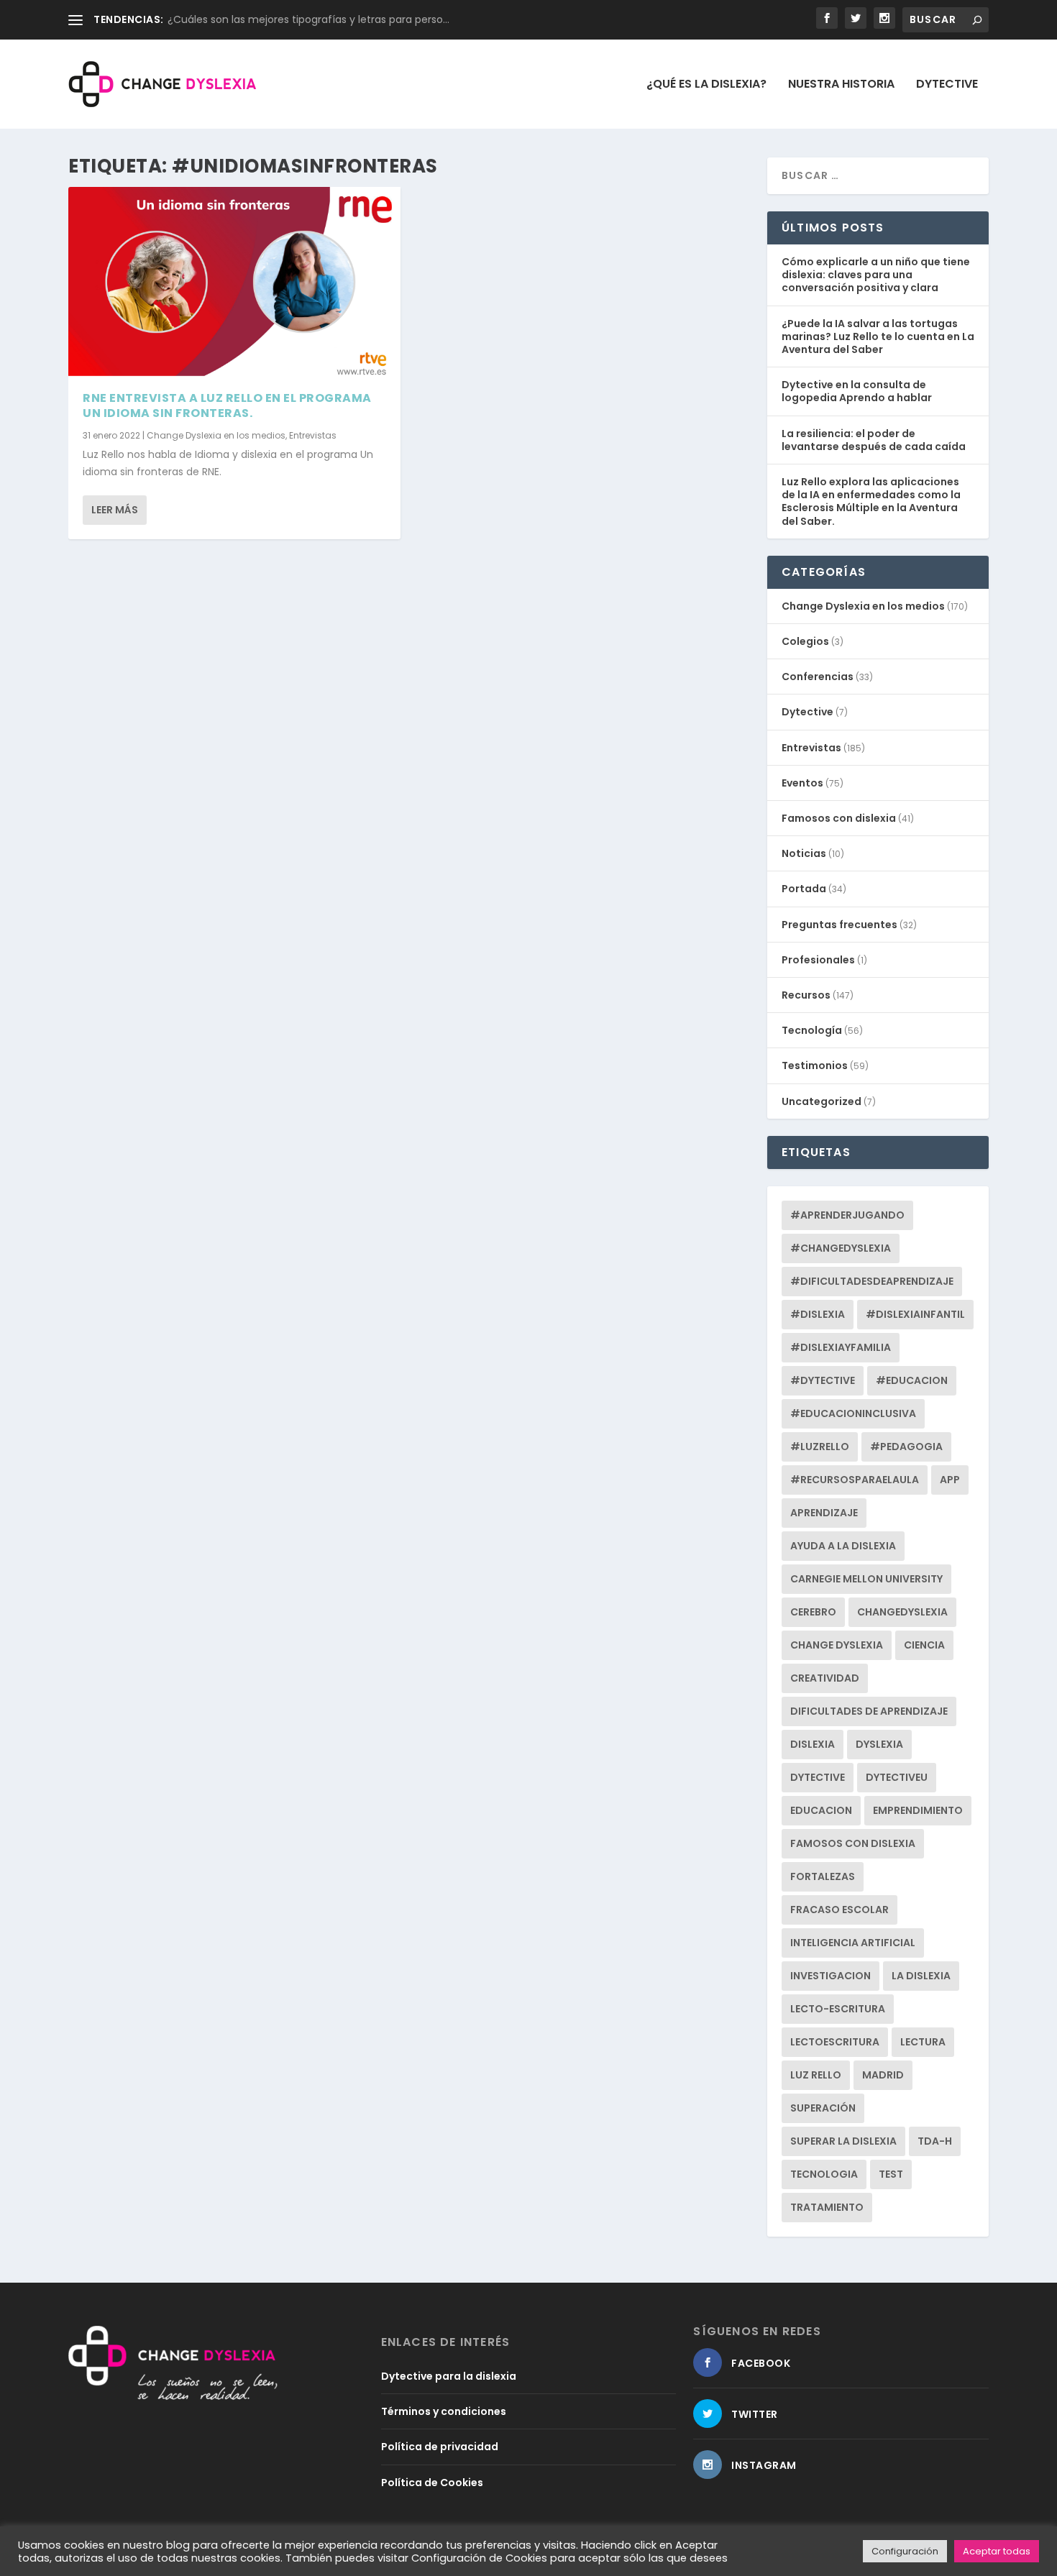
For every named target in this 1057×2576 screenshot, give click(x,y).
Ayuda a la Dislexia (843, 1546)
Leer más (115, 510)
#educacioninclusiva (853, 1413)
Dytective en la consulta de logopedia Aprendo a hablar (857, 391)
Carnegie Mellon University (866, 1579)
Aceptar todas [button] (997, 2551)
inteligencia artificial (853, 1943)
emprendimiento (918, 1810)
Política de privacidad (440, 2447)
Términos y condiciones (444, 2411)
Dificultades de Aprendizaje (869, 1711)
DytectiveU (897, 1777)
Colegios (805, 641)
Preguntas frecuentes (839, 925)
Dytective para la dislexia (449, 2376)
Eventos (802, 783)
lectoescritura (835, 2042)
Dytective (947, 85)
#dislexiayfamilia (841, 1347)
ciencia (924, 1645)
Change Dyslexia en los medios (216, 435)
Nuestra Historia (841, 85)
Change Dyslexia (837, 1645)
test (891, 2174)
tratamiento (827, 2207)
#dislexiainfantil (915, 1314)
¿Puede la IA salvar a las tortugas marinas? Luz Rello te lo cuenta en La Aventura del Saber (878, 336)
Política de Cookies (432, 2483)
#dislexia (818, 1314)
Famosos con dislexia (839, 818)
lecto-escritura (838, 2009)
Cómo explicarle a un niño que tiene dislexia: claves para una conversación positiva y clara (876, 275)
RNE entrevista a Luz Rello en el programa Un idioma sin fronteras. (227, 405)
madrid (883, 2075)
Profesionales (818, 960)
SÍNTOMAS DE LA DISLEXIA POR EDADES (260, 19)
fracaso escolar (839, 1910)
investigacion (830, 1976)
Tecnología (812, 1030)
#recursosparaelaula (855, 1480)
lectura (923, 2042)
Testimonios (815, 1065)
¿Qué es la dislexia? (706, 85)
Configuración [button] (905, 2551)
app (950, 1480)
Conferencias (818, 677)
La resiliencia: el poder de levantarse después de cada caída (874, 440)
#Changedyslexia (841, 1248)
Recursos (806, 995)
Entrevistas (313, 435)
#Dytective (823, 1380)
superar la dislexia (843, 2141)
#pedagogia (906, 1447)
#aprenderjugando (847, 1215)
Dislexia (813, 1744)
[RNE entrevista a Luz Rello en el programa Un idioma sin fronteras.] (234, 282)
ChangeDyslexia (902, 1612)
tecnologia (824, 2174)
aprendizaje (824, 1513)
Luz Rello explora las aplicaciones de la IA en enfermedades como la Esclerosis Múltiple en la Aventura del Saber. (871, 501)
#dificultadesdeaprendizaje (872, 1281)
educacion (821, 1810)
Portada (804, 889)
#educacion (912, 1380)
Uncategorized (822, 1101)
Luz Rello (816, 2075)
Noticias (804, 853)
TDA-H (935, 2141)
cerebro (813, 1612)
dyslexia (879, 1744)
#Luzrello (820, 1447)
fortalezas (823, 1876)
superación (823, 2108)
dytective (818, 1777)
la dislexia (921, 1976)
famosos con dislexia (853, 1843)
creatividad (825, 1678)
